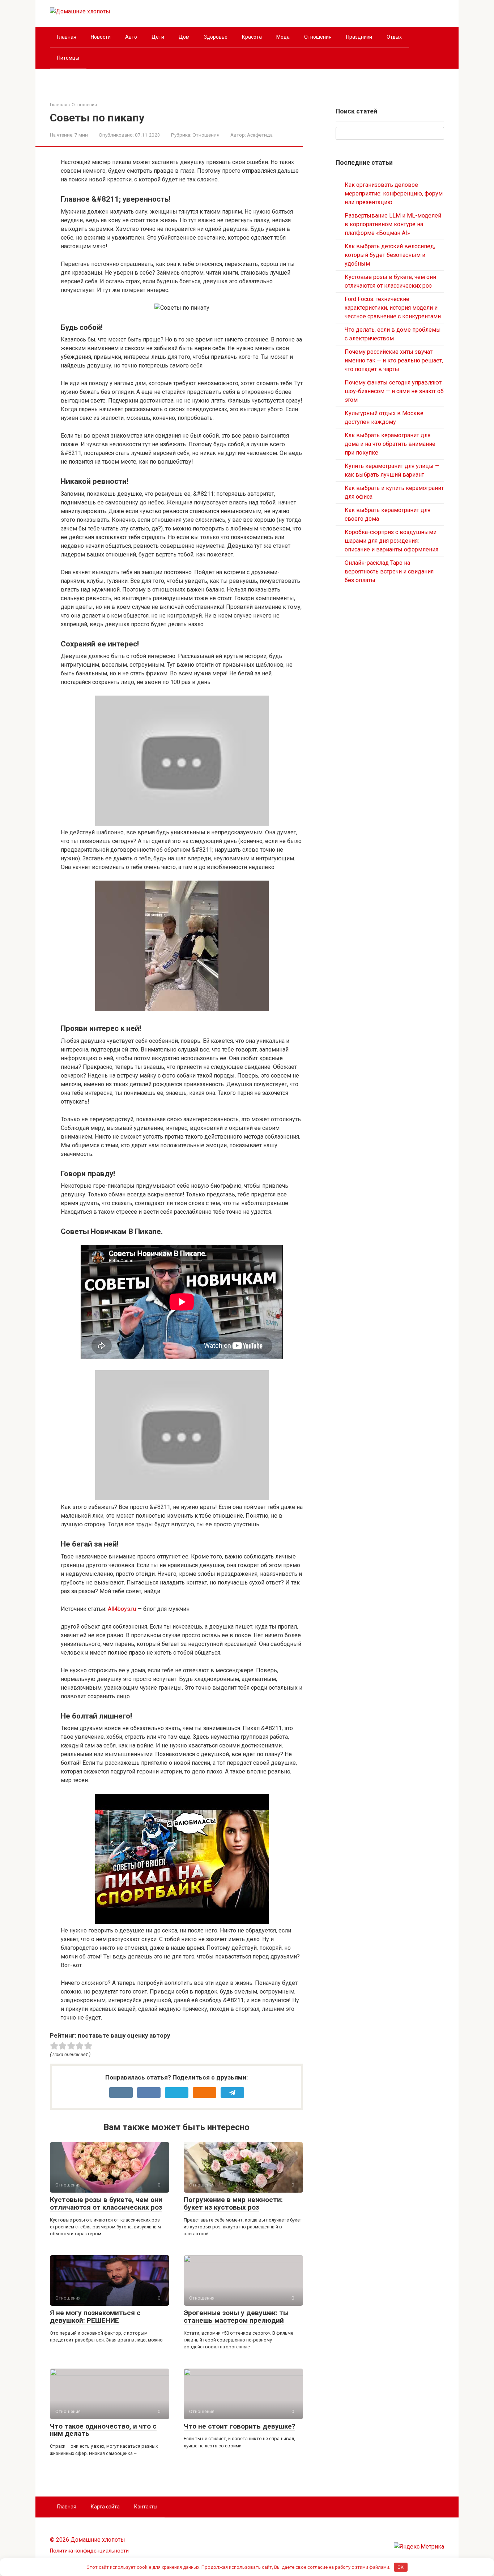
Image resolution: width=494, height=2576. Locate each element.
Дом (184, 37)
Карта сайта (105, 2507)
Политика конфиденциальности (89, 2551)
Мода (283, 37)
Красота (252, 37)
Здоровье (216, 37)
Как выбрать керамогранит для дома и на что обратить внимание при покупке (390, 444)
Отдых (394, 37)
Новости (101, 37)
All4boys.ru (122, 1609)
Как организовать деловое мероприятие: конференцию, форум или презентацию (394, 193)
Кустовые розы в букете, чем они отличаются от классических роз (106, 2203)
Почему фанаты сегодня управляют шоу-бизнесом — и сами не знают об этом (394, 391)
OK (401, 2567)
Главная (67, 37)
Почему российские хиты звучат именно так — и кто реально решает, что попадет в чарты (394, 360)
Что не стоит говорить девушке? (239, 2426)
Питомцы (68, 58)
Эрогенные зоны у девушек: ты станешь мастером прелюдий (236, 2317)
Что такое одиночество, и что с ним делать (103, 2430)
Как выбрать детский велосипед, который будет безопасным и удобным (390, 255)
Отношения (318, 37)
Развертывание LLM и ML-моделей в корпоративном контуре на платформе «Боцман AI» (393, 224)
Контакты (146, 2507)
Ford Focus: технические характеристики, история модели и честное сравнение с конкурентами (393, 308)
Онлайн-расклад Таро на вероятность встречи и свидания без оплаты (389, 571)
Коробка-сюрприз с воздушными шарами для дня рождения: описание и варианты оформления (391, 541)
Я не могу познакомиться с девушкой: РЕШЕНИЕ (95, 2317)
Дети (158, 37)
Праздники (359, 37)
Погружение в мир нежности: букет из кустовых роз (233, 2203)
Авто (131, 37)
